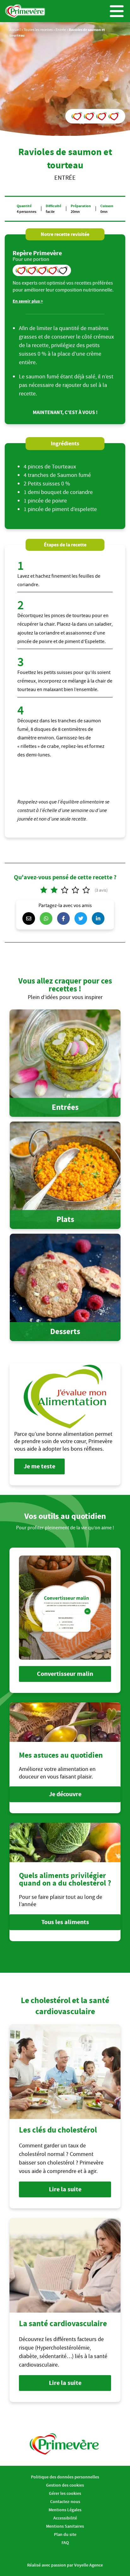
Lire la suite (65, 2189)
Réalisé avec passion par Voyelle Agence (65, 2565)
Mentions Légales (65, 2510)
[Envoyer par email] (30, 918)
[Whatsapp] (48, 918)
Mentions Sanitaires (65, 2526)
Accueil (15, 30)
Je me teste (39, 1466)
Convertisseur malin (65, 1674)
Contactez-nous (65, 2501)
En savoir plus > (28, 301)
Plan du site (65, 2534)
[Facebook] (65, 918)
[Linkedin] (100, 918)
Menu (117, 11)
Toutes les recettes (38, 30)
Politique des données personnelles (65, 2477)
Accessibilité (65, 2518)
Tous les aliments (65, 1922)
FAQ (65, 2543)
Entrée (61, 30)
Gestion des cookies (65, 2485)
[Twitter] (82, 918)
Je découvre (65, 1794)
